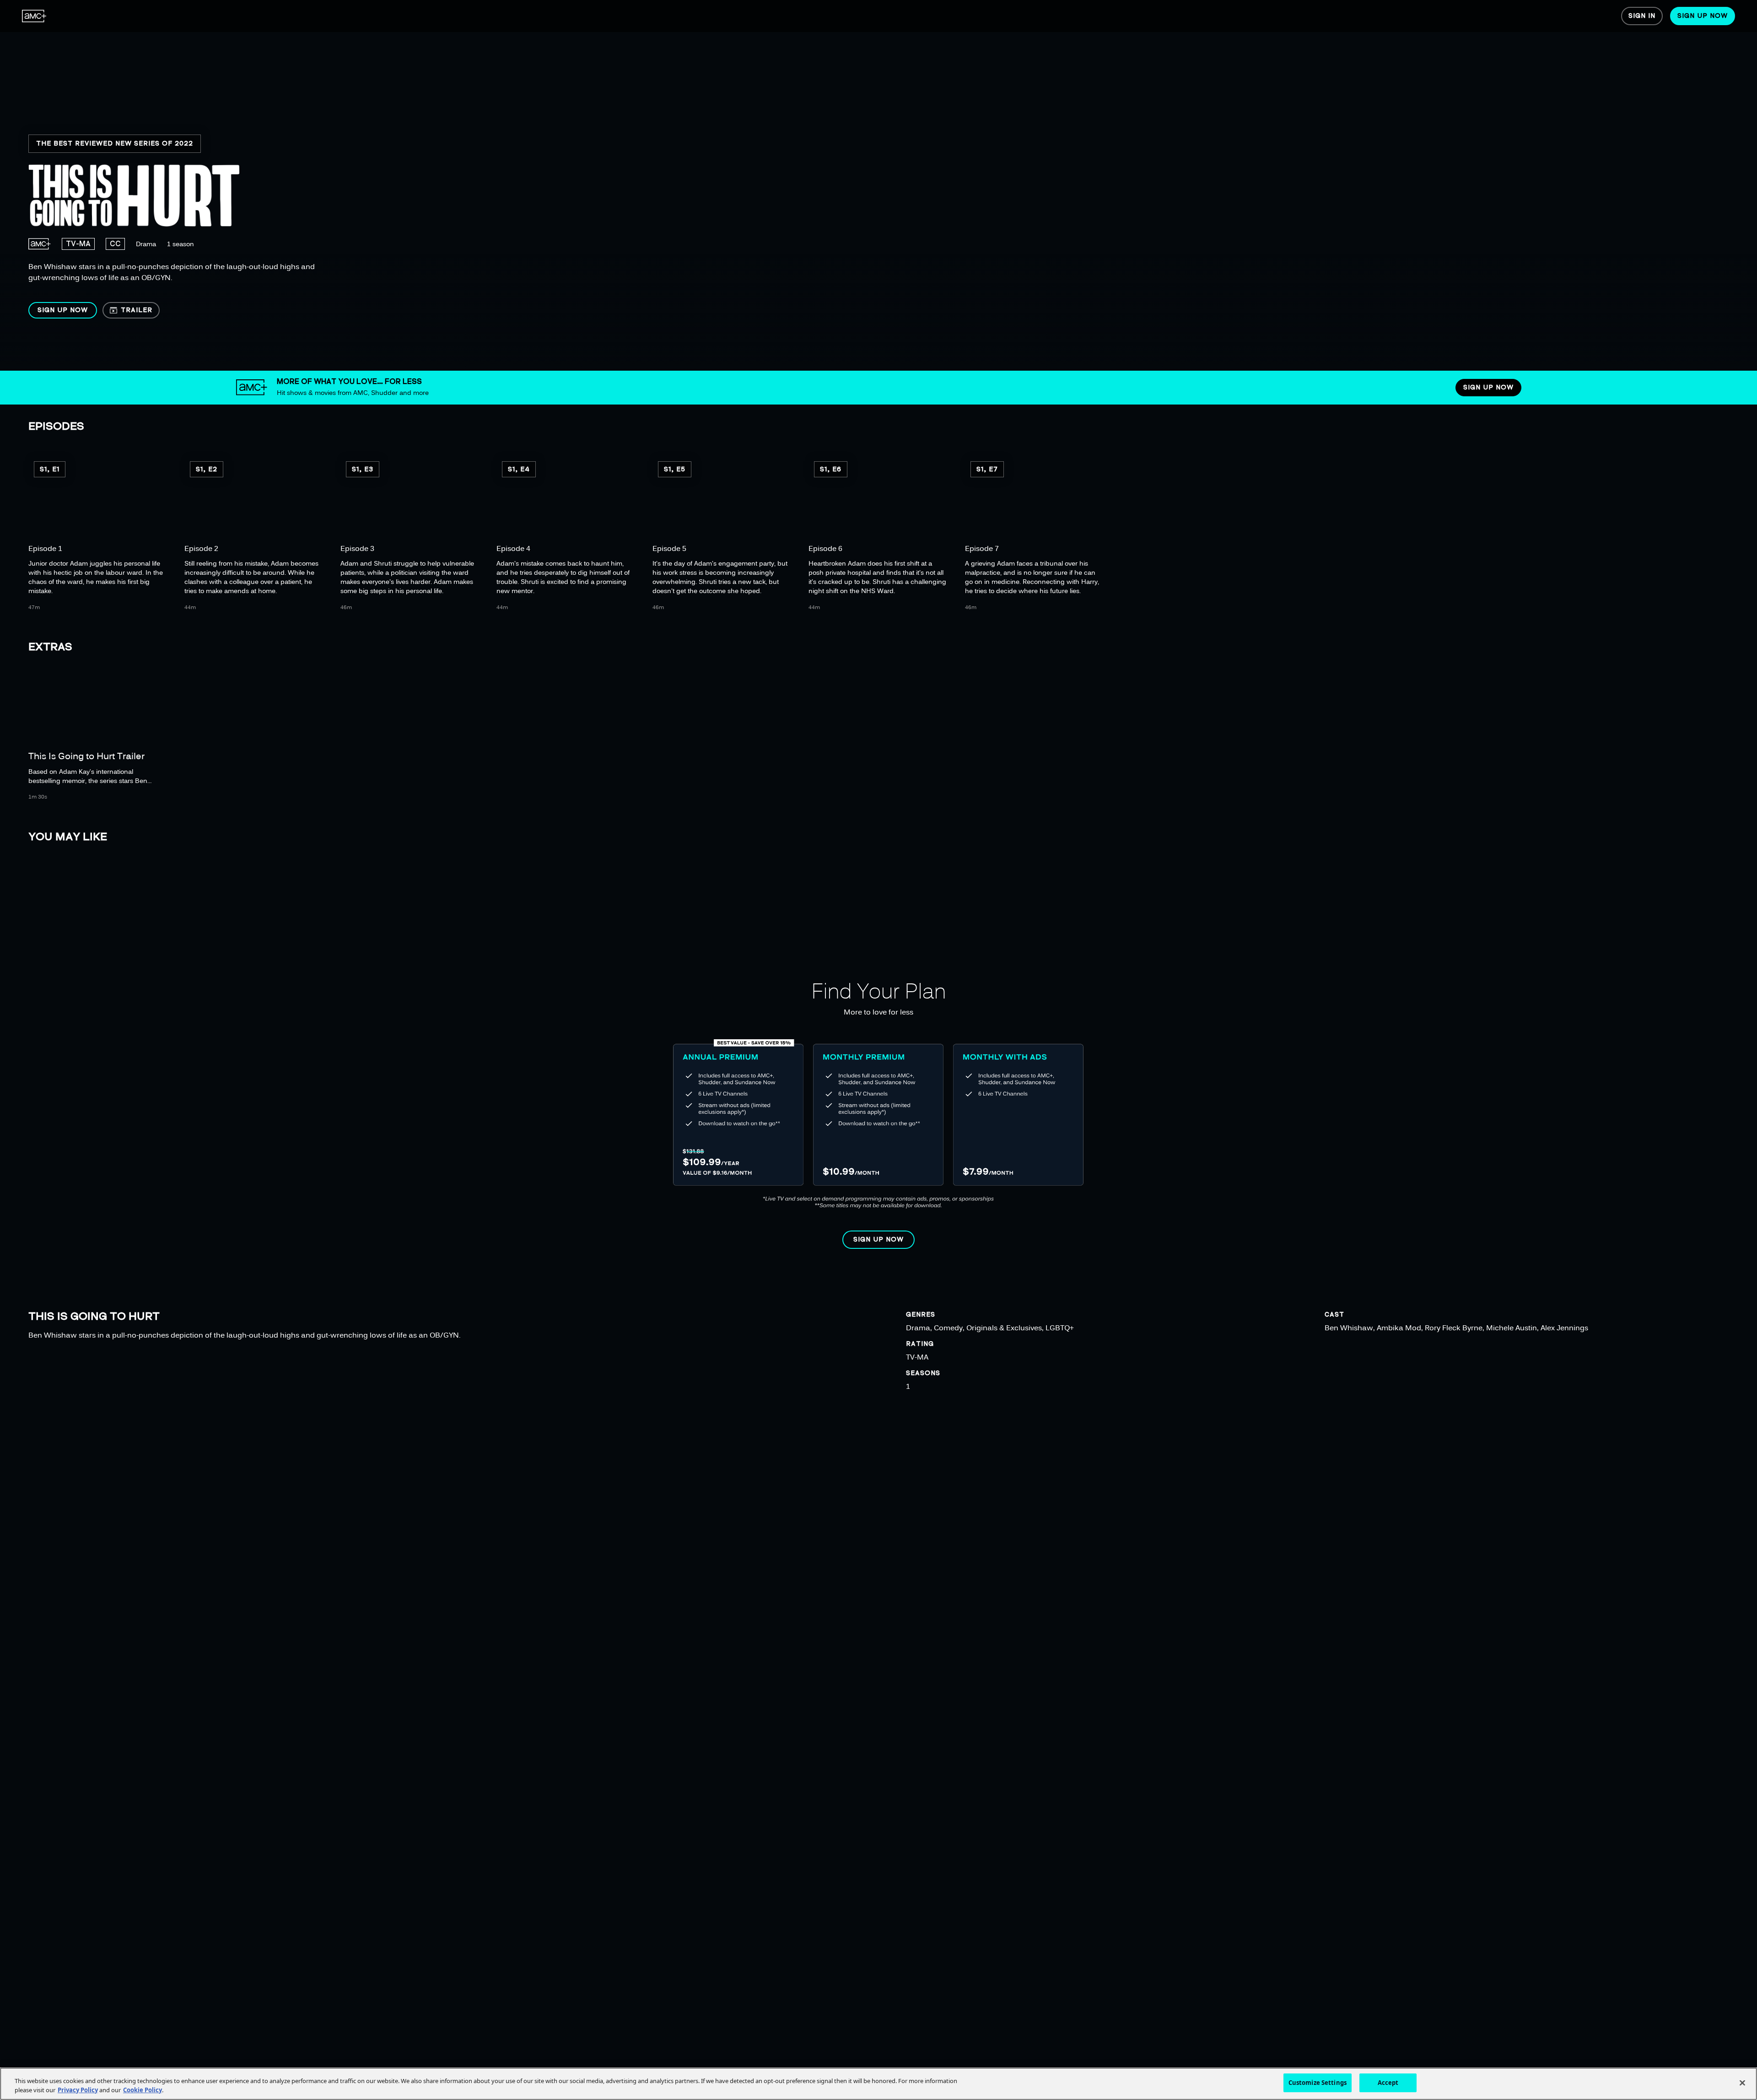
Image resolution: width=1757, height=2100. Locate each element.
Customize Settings (1318, 2083)
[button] (63, 310)
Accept (1388, 2083)
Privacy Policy (78, 2090)
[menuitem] (34, 16)
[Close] (1742, 2083)
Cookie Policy (143, 2090)
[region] (296, 185)
